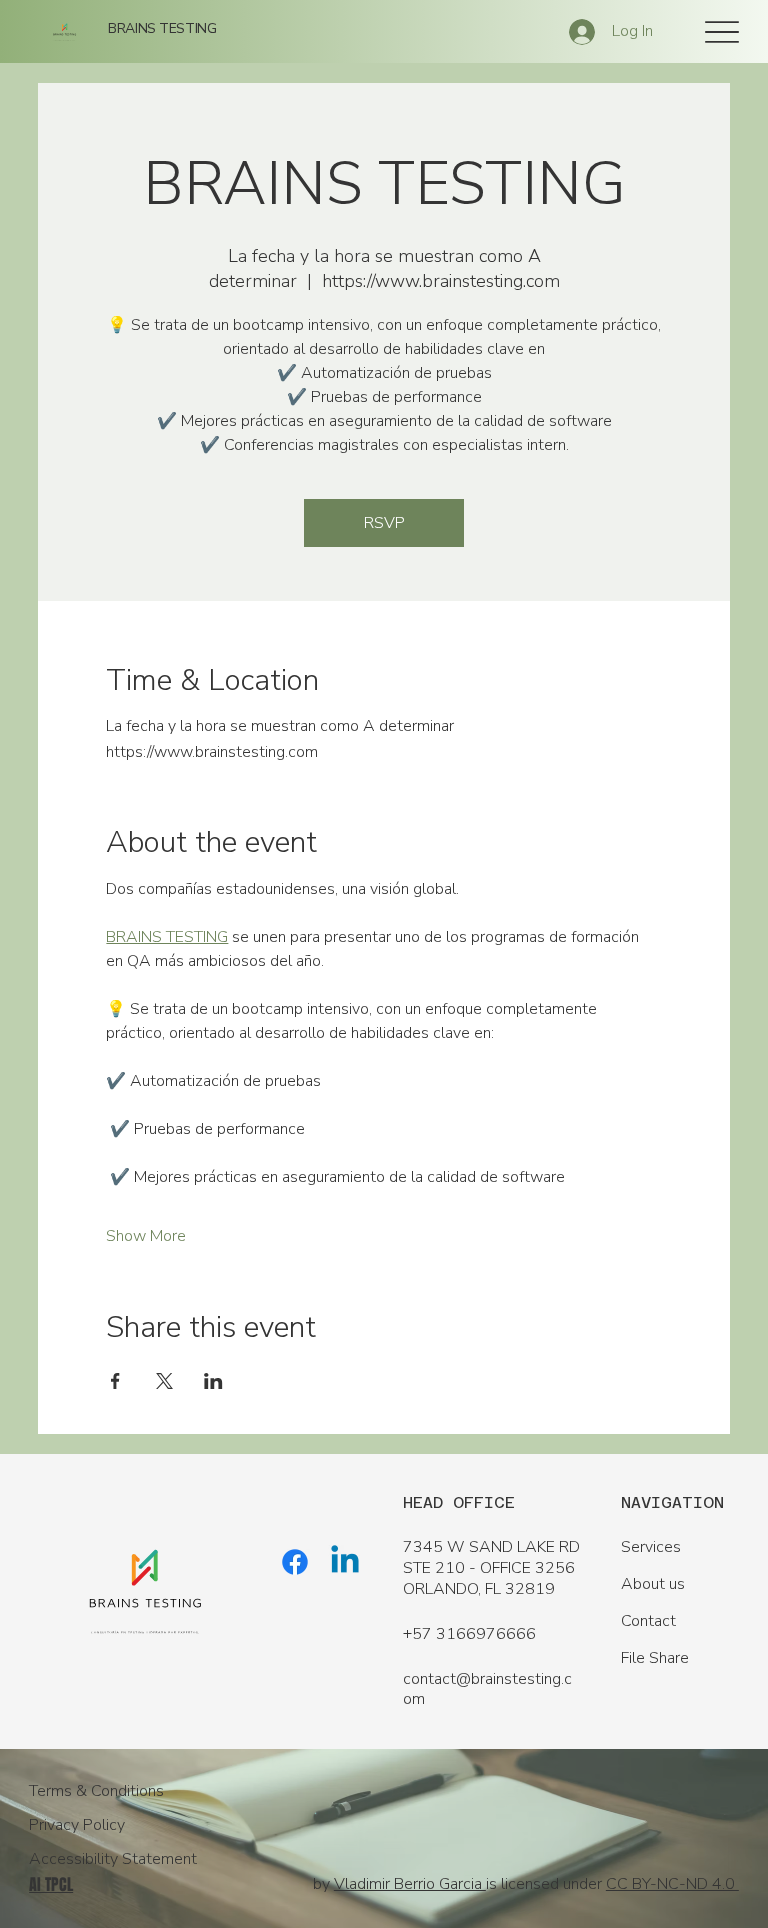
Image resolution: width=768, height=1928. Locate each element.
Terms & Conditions (96, 1791)
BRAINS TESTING (162, 28)
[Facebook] (295, 1562)
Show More (146, 1236)
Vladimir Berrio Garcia (410, 1884)
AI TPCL (51, 1884)
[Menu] (721, 31)
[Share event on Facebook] (115, 1381)
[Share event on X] (164, 1381)
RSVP (384, 523)
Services (651, 1547)
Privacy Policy (77, 1825)
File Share (655, 1658)
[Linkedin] (345, 1562)
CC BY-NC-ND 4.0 (672, 1884)
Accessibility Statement (113, 1859)
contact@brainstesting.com (487, 1689)
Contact (648, 1621)
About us (653, 1584)
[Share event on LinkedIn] (213, 1381)
